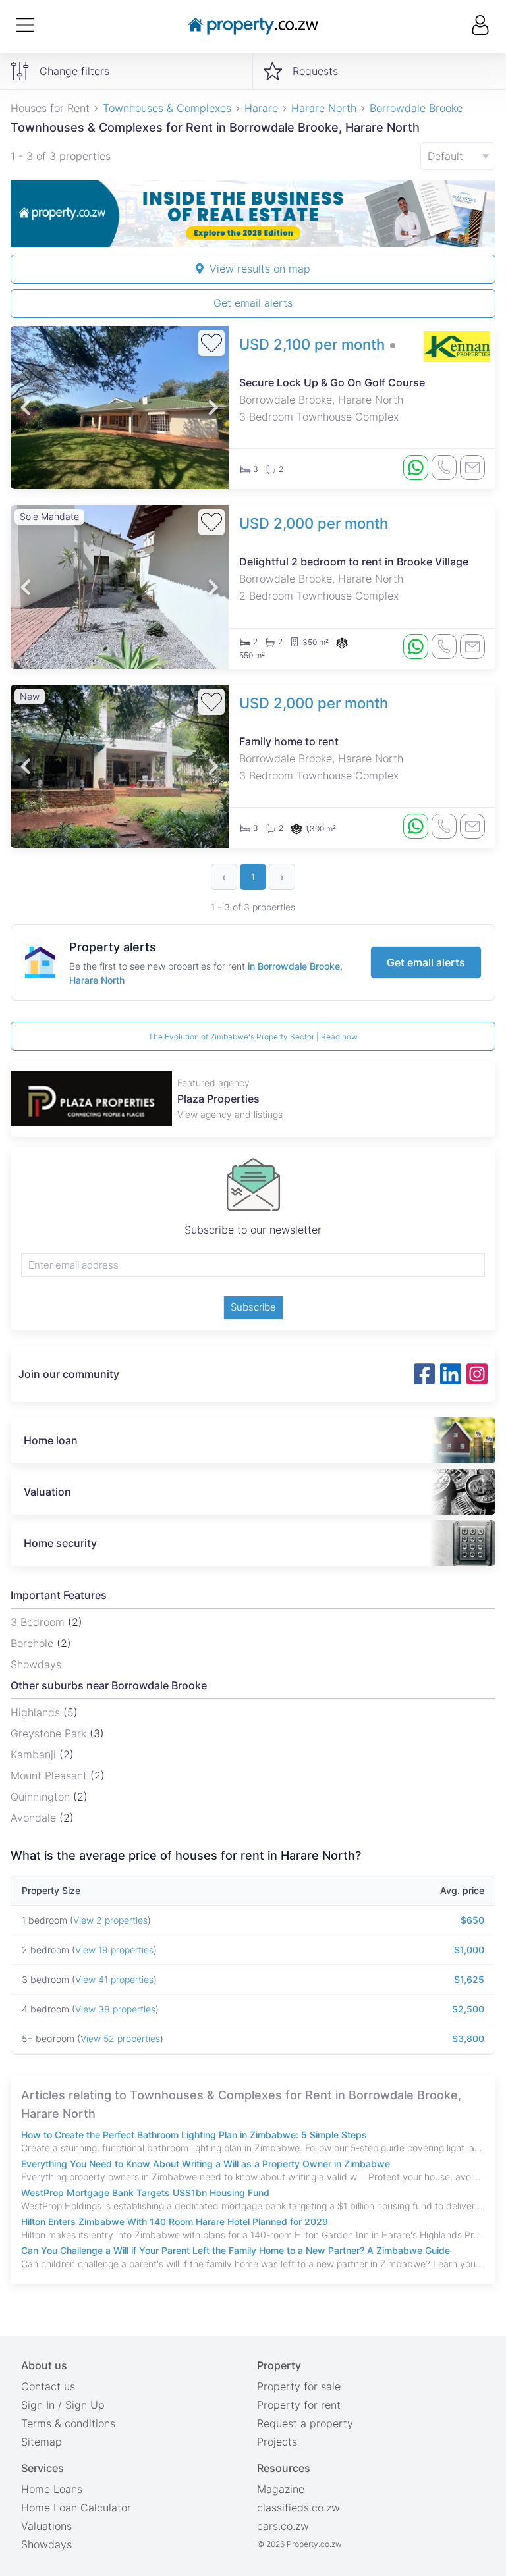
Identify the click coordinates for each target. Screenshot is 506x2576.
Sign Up (85, 2405)
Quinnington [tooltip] (42, 1797)
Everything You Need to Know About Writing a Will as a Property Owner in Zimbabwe (206, 2164)
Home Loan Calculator (76, 2508)
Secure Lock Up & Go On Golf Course (332, 382)
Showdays (46, 2544)
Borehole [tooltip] (34, 1643)
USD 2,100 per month (312, 344)
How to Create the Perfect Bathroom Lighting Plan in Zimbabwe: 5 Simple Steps (194, 2135)
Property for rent (299, 2405)
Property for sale (299, 2386)
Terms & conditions (68, 2423)
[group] (253, 214)
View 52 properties (120, 2038)
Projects (277, 2442)
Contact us (48, 2386)
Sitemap (42, 2442)
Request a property (305, 2423)
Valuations (46, 2526)
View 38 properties (115, 2009)
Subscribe (253, 1307)
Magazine (281, 2489)
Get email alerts (253, 303)
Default (445, 156)
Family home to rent (289, 741)
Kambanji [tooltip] (35, 1754)
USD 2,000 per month (314, 523)
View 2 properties (110, 1920)
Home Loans (52, 2489)
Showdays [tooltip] (36, 1664)
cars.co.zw (283, 2526)
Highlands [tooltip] (37, 1712)
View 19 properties (114, 1950)
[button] (26, 407)
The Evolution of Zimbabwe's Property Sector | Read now (253, 1037)
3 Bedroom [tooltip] (39, 1622)
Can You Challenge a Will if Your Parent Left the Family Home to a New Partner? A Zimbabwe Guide (236, 2250)
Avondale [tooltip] (35, 1818)
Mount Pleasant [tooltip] (50, 1775)
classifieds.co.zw (298, 2508)
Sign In (38, 2405)
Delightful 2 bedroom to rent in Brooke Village (354, 562)
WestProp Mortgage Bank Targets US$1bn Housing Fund (145, 2193)
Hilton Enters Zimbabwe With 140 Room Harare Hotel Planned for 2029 (175, 2221)
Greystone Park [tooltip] (50, 1733)
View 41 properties (114, 1979)
